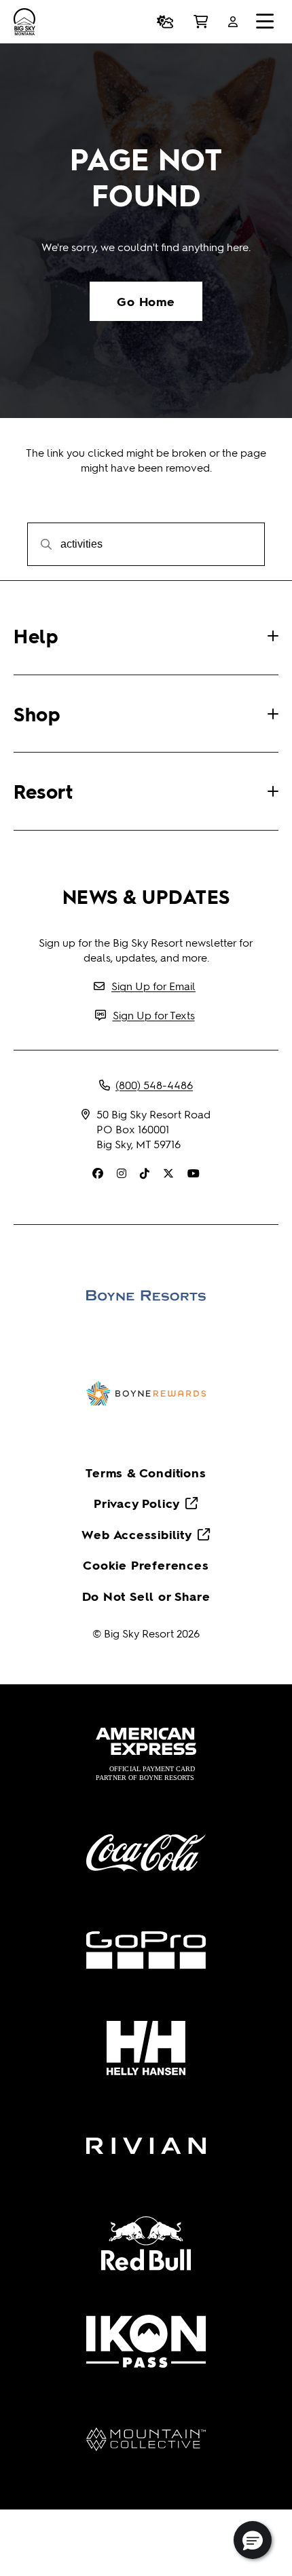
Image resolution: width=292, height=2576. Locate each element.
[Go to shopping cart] (201, 22)
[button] (253, 2540)
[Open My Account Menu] (233, 22)
